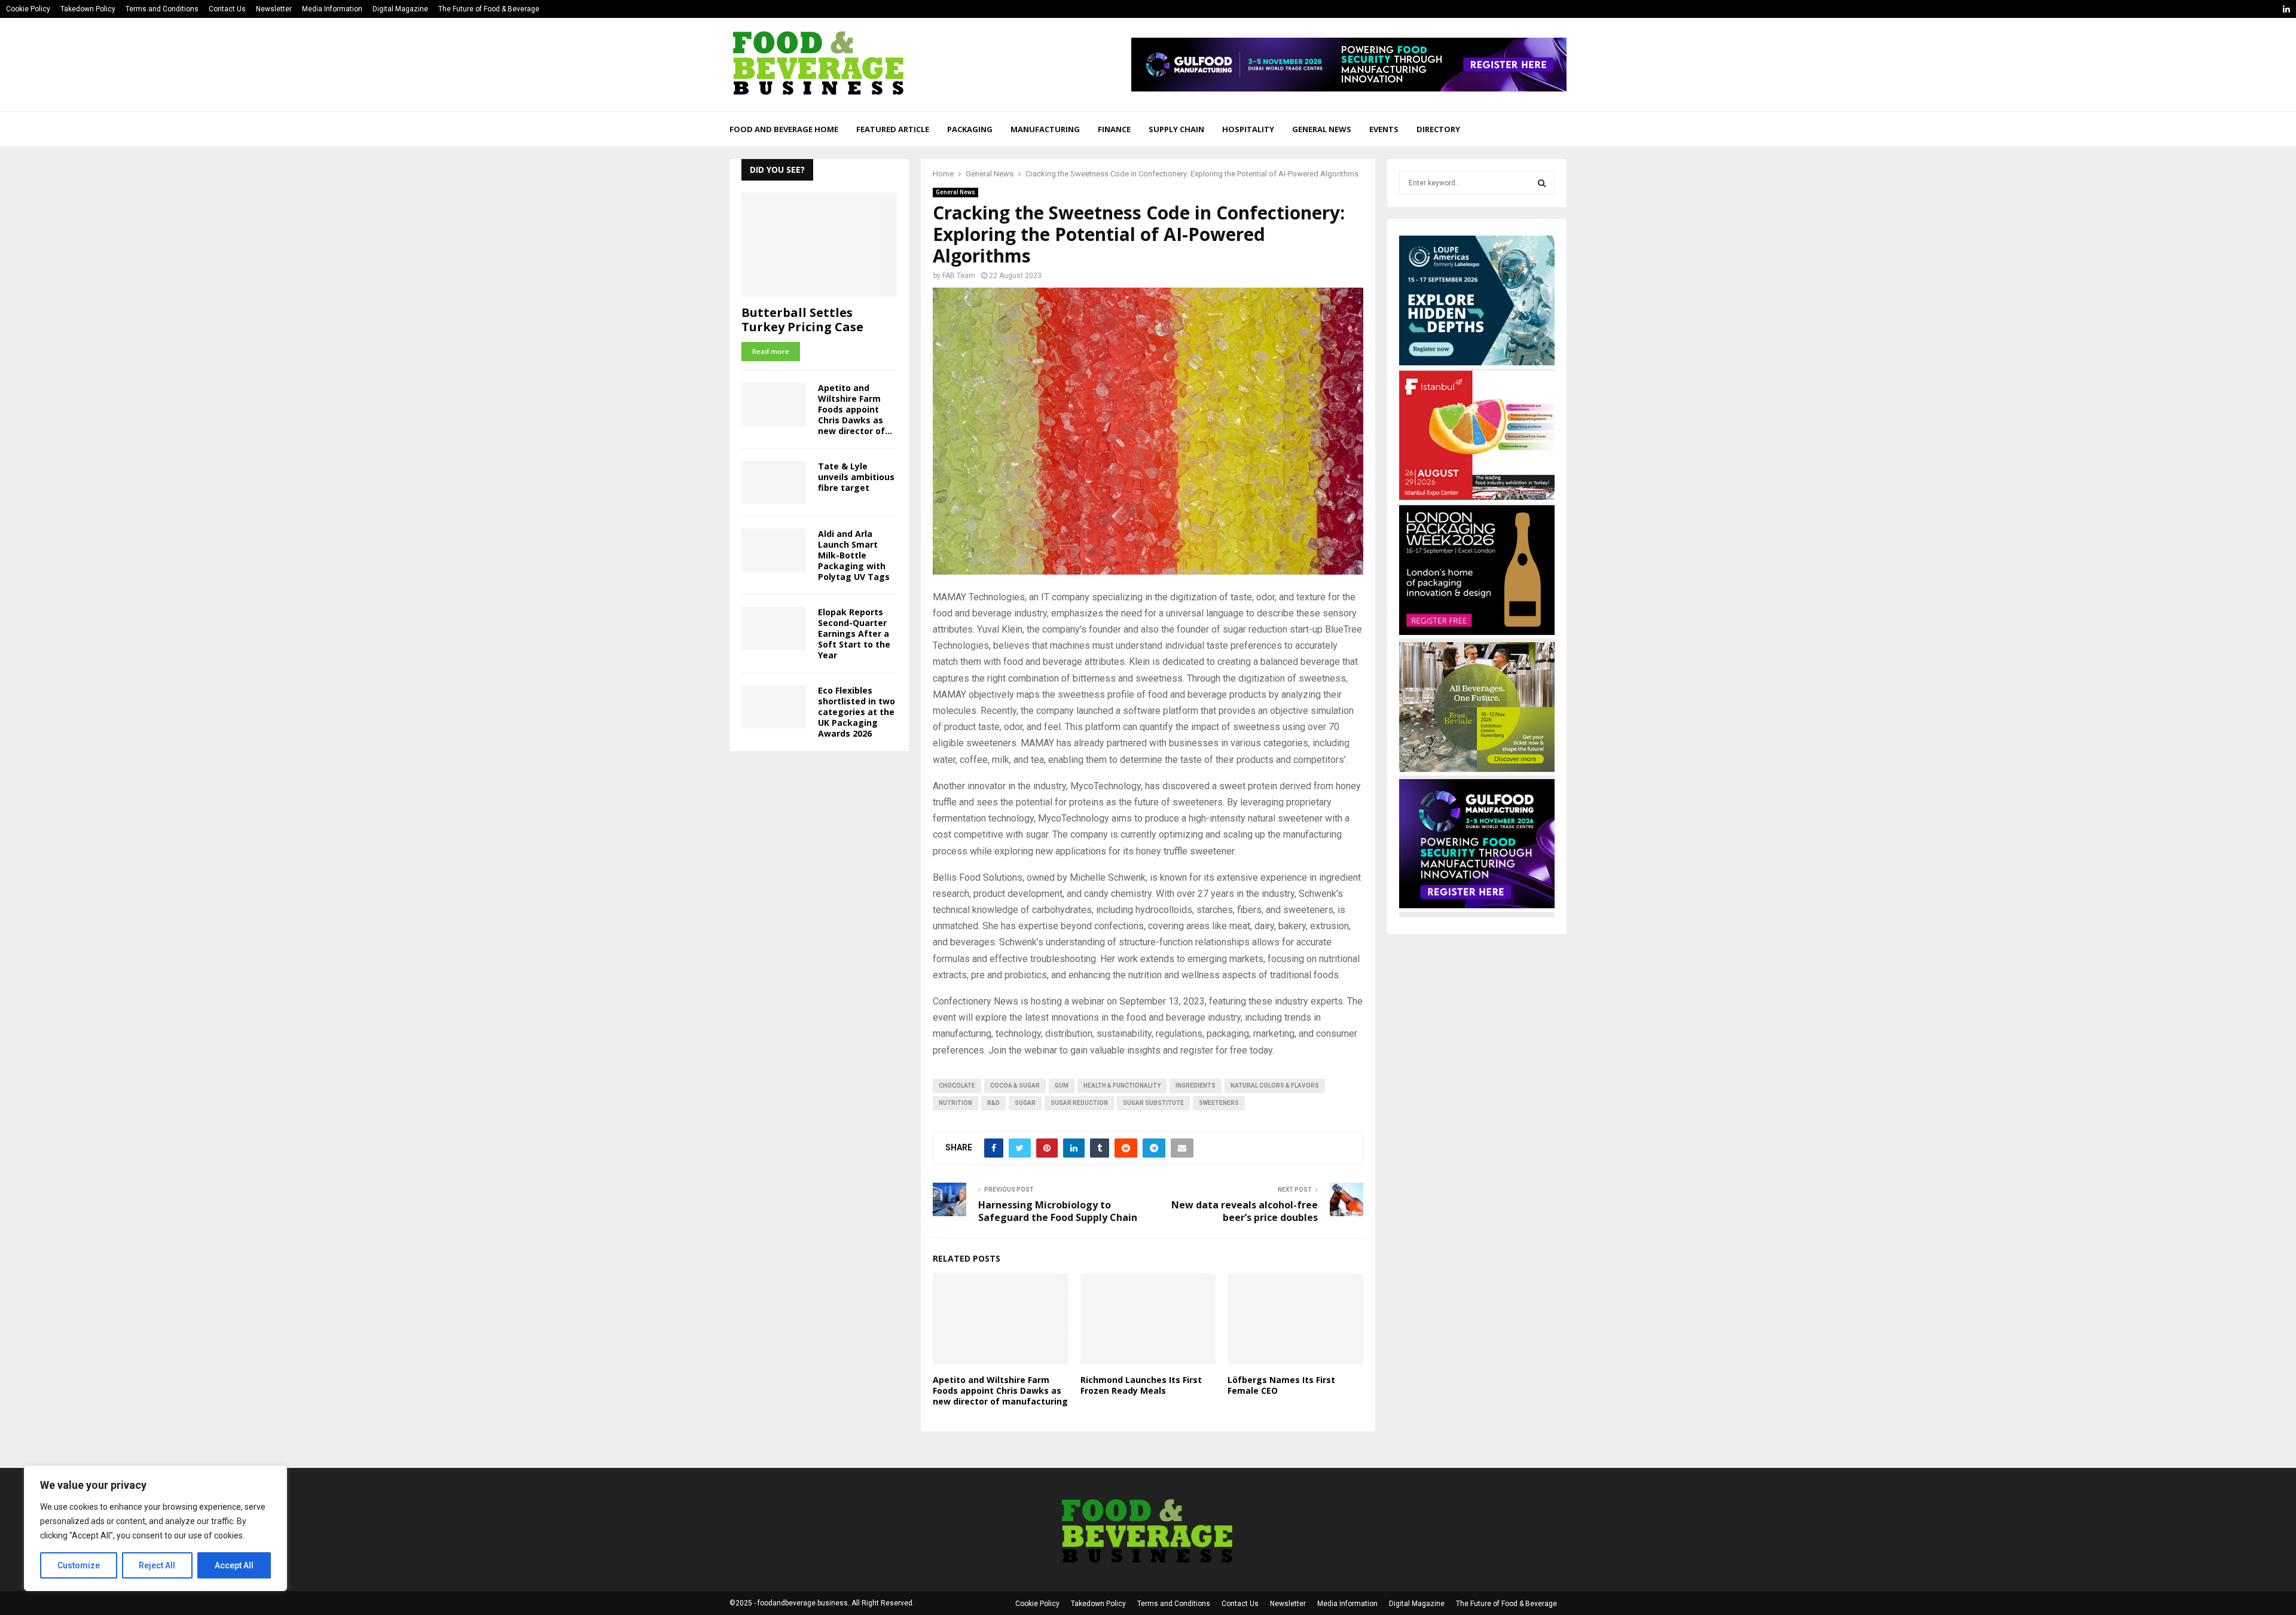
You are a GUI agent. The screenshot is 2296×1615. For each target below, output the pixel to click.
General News (1322, 129)
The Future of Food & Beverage (489, 9)
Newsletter (274, 9)
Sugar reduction (1079, 1103)
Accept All (234, 1565)
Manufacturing (1045, 129)
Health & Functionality (1122, 1086)
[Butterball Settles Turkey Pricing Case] (819, 244)
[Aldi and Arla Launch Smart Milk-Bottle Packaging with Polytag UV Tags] (774, 550)
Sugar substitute (1153, 1103)
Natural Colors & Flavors (1275, 1086)
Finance (1114, 129)
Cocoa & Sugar (1015, 1086)
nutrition (955, 1103)
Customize (79, 1565)
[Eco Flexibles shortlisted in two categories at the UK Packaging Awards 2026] (774, 707)
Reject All (157, 1565)
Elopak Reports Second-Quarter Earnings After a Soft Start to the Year (854, 634)
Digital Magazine (400, 9)
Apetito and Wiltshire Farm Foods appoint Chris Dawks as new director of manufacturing (1000, 1390)
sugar (1025, 1103)
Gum (1062, 1086)
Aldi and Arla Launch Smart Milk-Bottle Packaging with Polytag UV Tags (854, 555)
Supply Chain (1176, 129)
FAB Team (959, 276)
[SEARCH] (1542, 183)
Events (1384, 129)
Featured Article (893, 129)
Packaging (970, 129)
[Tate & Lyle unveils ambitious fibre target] (774, 483)
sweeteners (1219, 1103)
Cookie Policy (28, 9)
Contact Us (227, 9)
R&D (993, 1103)
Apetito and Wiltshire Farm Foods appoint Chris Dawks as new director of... (855, 409)
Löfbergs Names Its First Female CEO (1281, 1385)
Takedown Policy (88, 9)
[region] (155, 1528)
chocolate (957, 1086)
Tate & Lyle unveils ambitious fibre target (856, 477)
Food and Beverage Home (784, 129)
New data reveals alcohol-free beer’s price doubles (1245, 1211)
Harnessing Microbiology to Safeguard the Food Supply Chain (1058, 1211)
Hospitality (1248, 129)
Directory (1438, 129)
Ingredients (1196, 1086)
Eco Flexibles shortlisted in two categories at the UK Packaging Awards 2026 (857, 712)
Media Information (332, 9)
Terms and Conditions (162, 9)
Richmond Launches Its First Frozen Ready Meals (1141, 1385)
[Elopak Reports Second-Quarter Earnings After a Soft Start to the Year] (774, 628)
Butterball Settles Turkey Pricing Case (802, 320)
